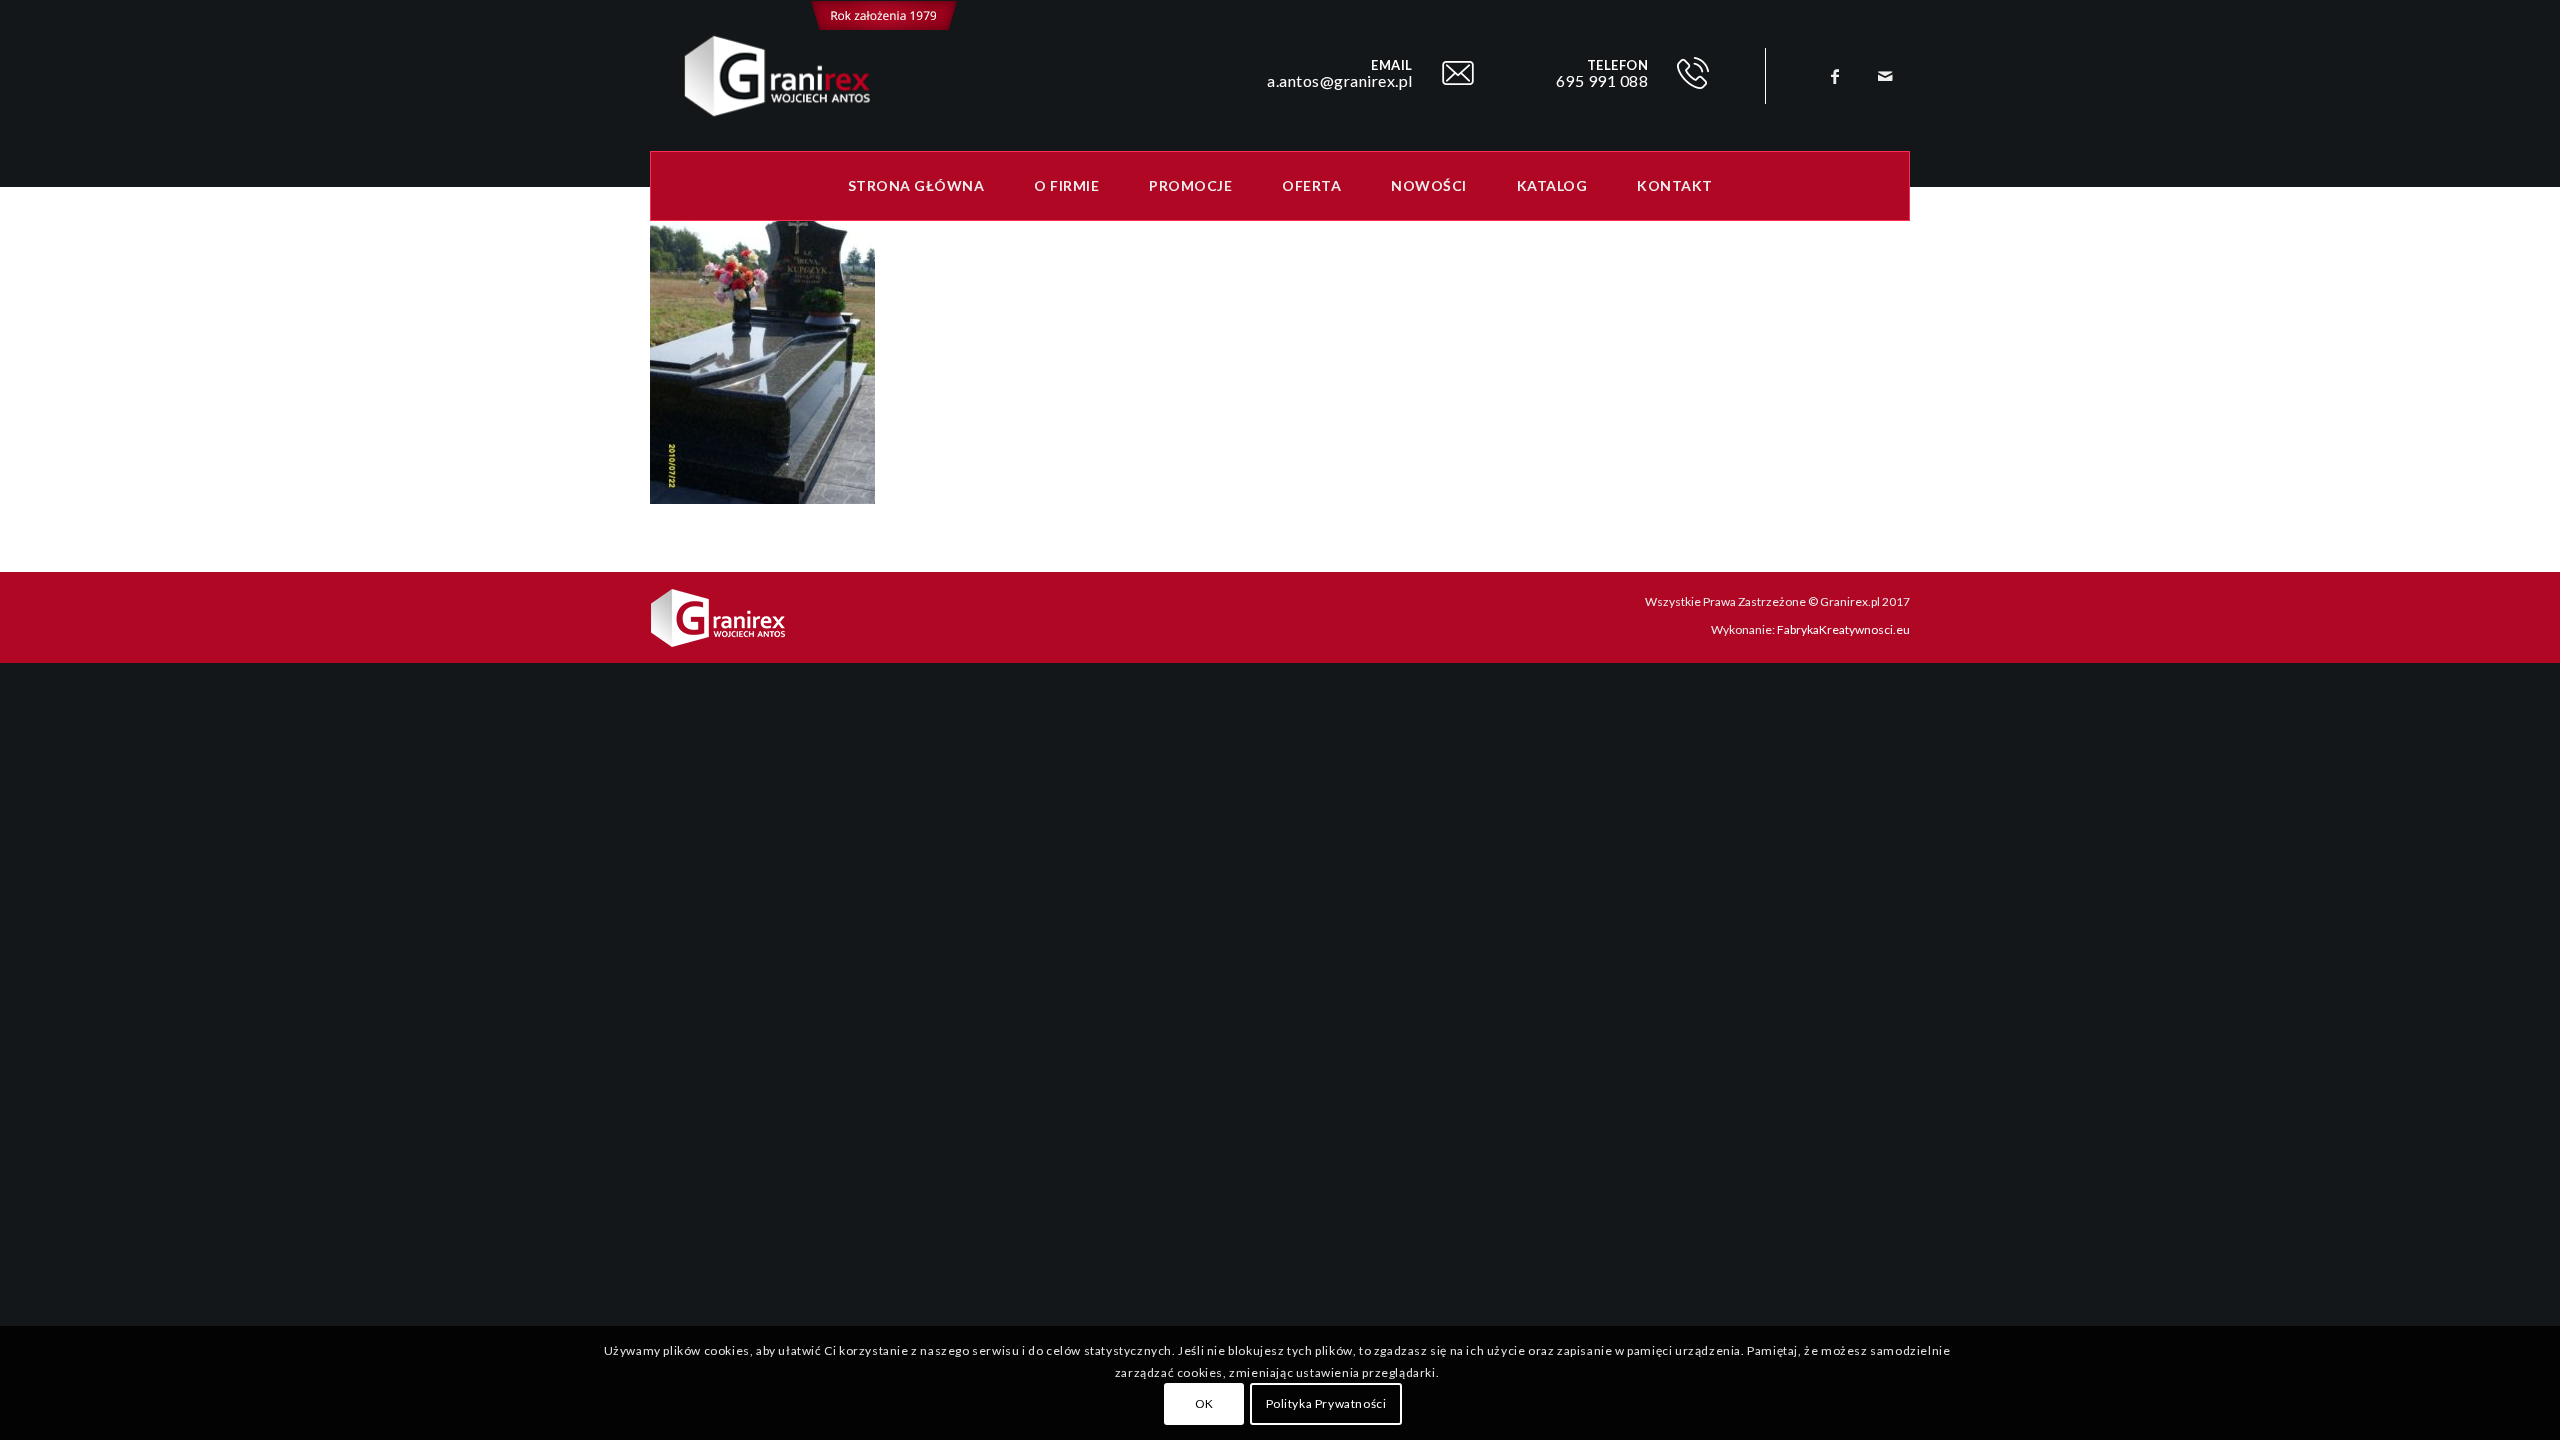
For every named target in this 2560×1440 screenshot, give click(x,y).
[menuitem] (916, 186)
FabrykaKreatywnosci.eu (1843, 629)
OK (1204, 1404)
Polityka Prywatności (1326, 1404)
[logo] (804, 76)
